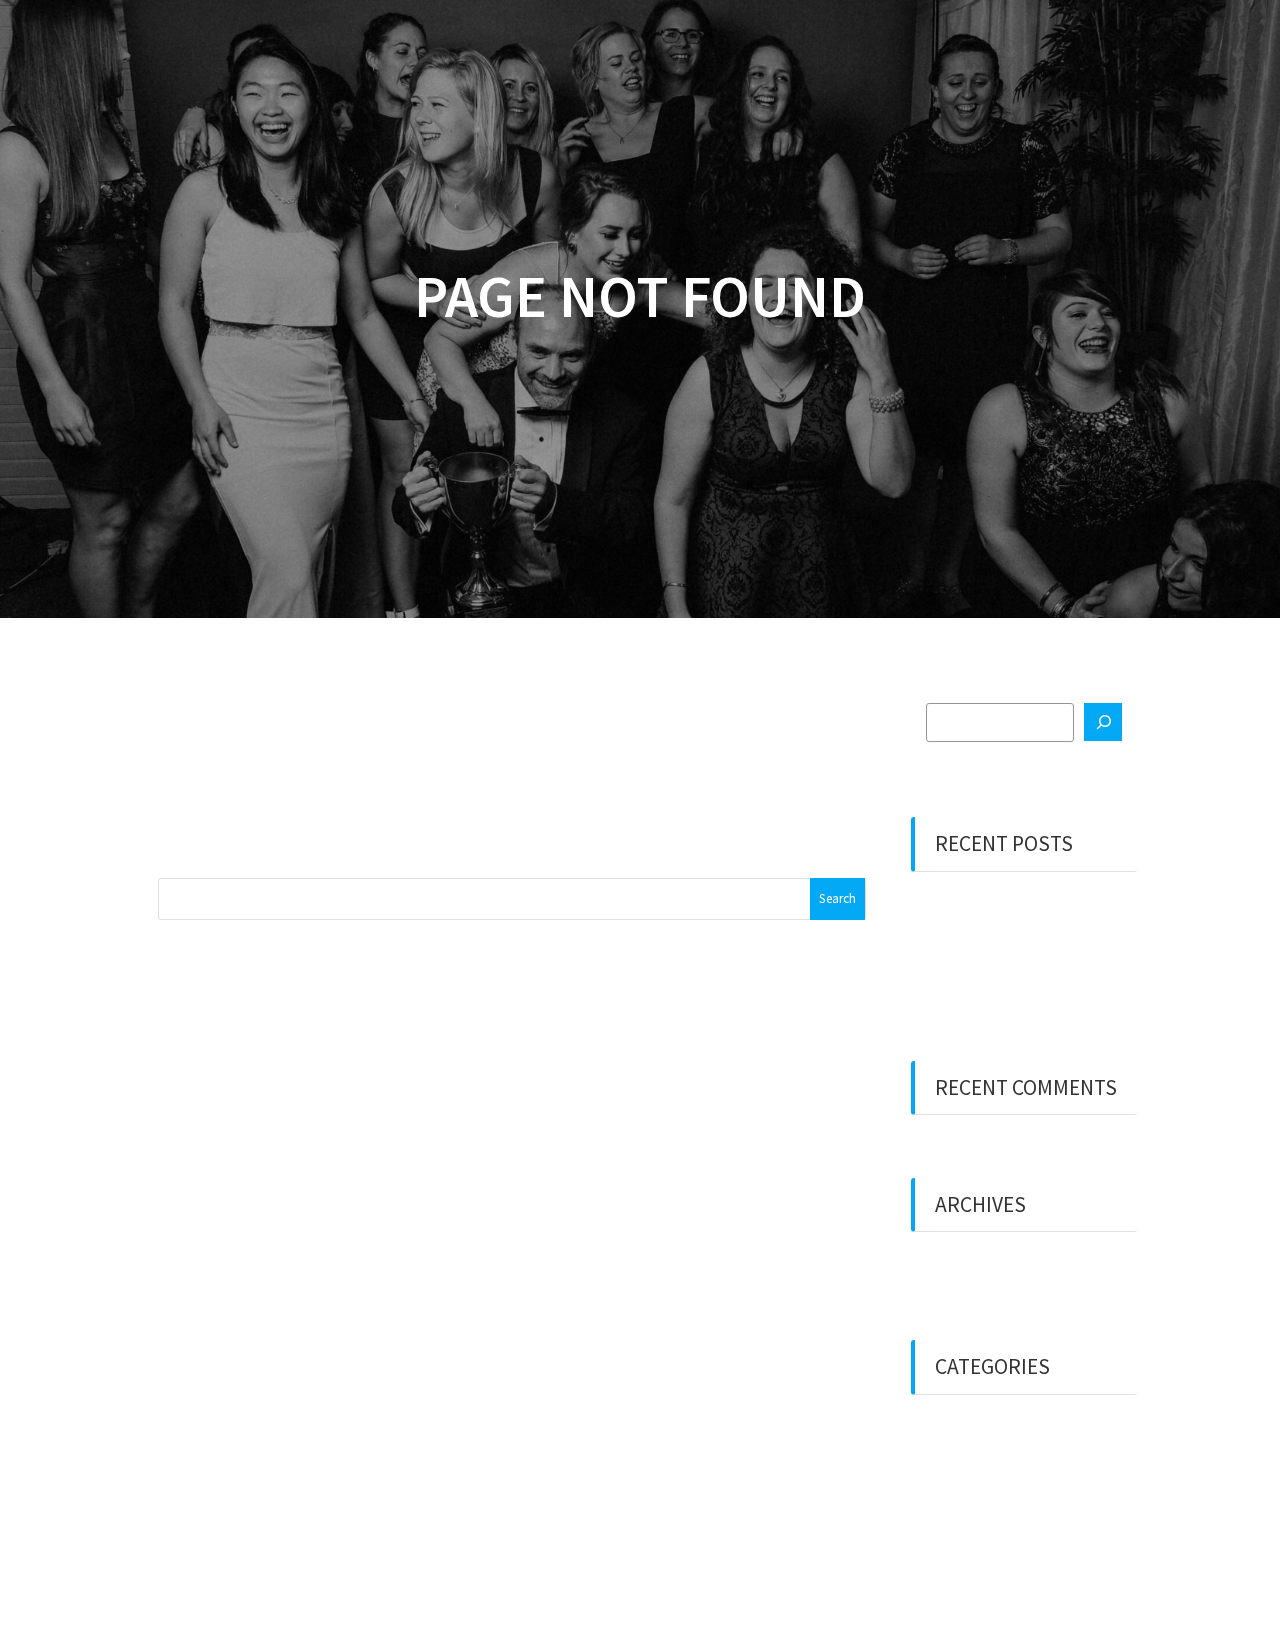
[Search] (1103, 722)
